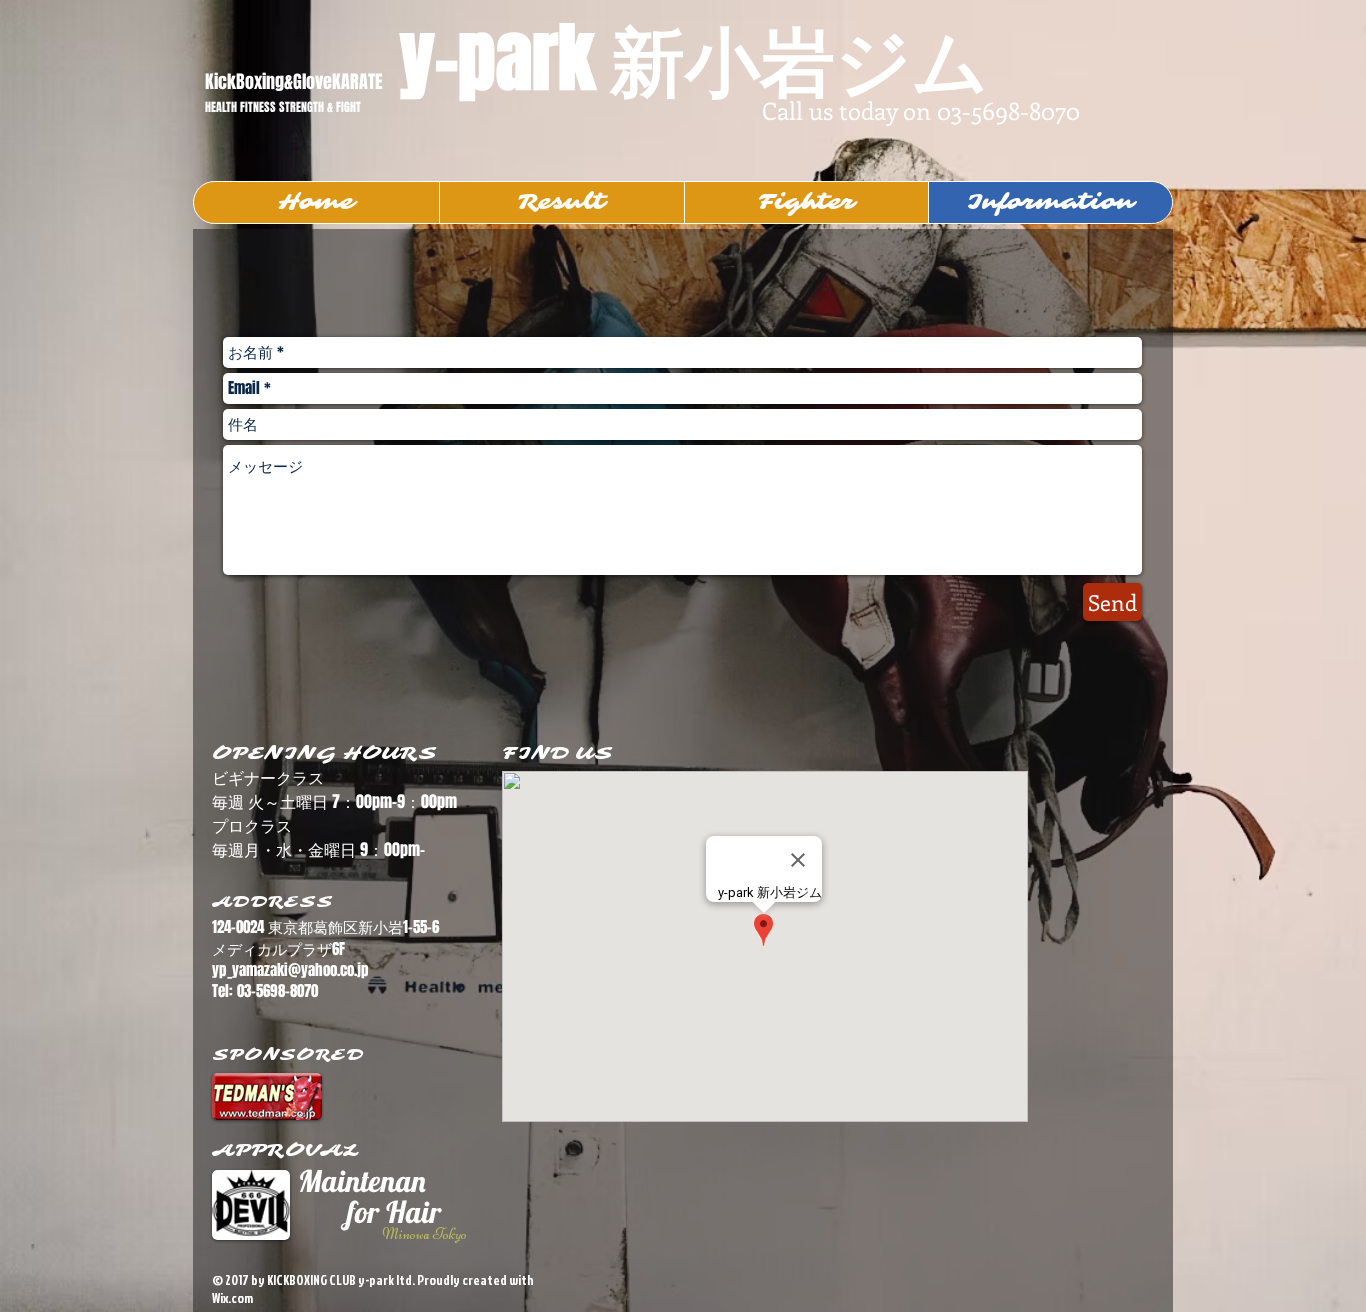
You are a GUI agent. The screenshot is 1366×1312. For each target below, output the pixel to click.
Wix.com (232, 1298)
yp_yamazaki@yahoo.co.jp (290, 970)
